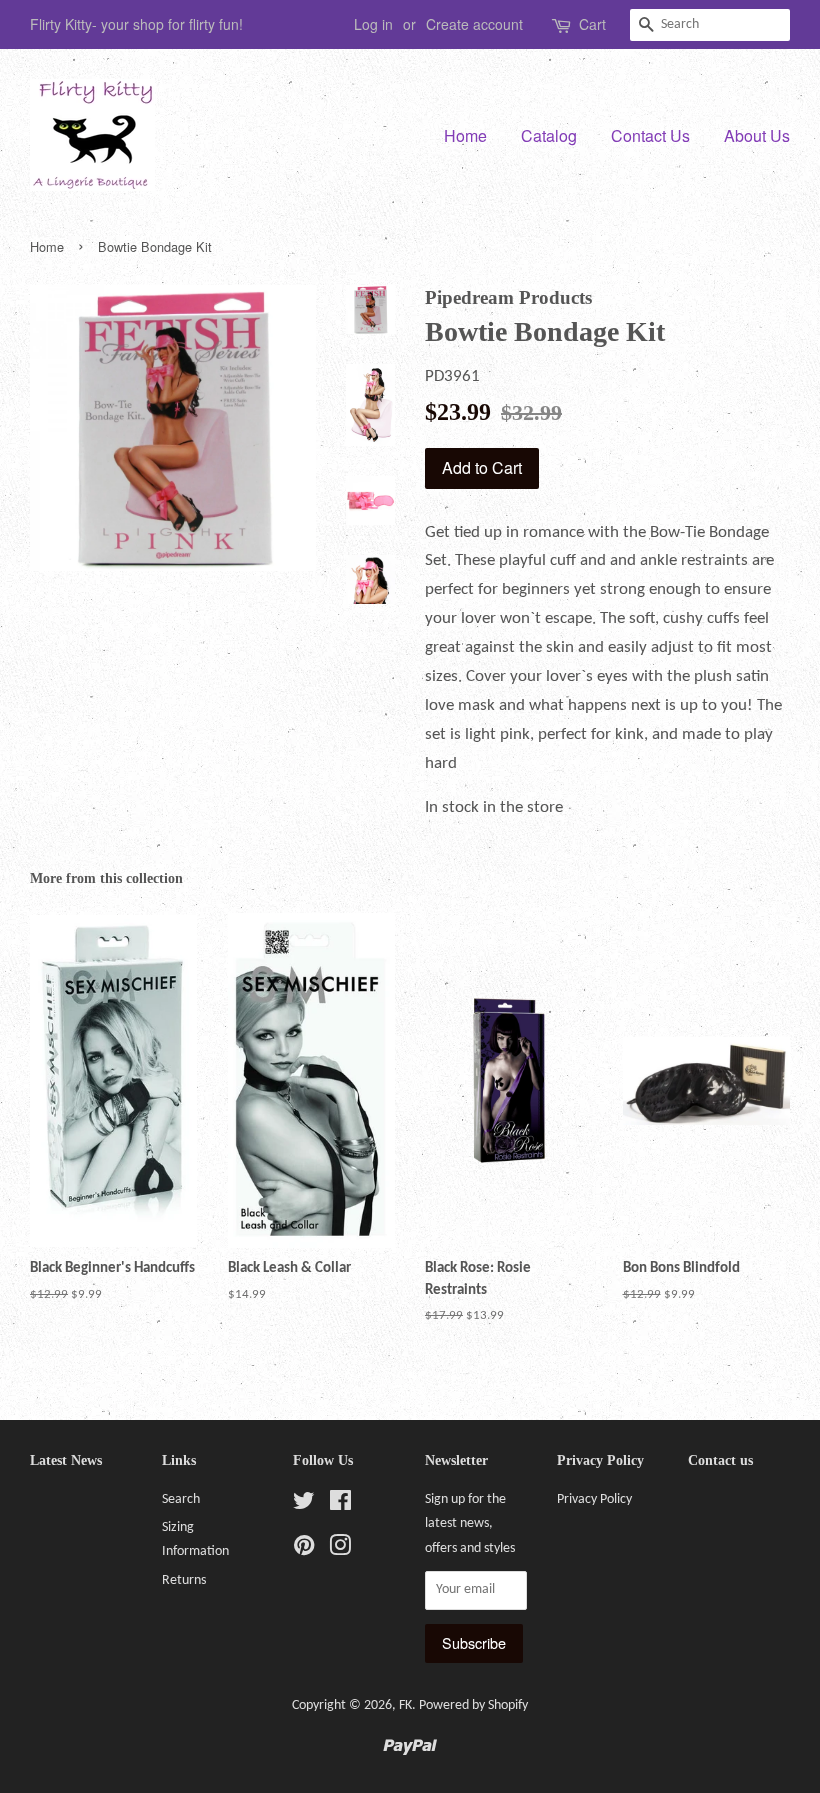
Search (181, 1499)
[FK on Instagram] (340, 1550)
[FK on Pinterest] (304, 1550)
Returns (184, 1580)
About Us (757, 135)
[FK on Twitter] (304, 1505)
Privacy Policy (594, 1499)
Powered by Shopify (473, 1705)
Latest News (66, 1460)
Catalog (549, 135)
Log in (373, 24)
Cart (592, 24)
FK (405, 1705)
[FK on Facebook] (340, 1505)
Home (465, 135)
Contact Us (650, 135)
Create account (474, 24)
